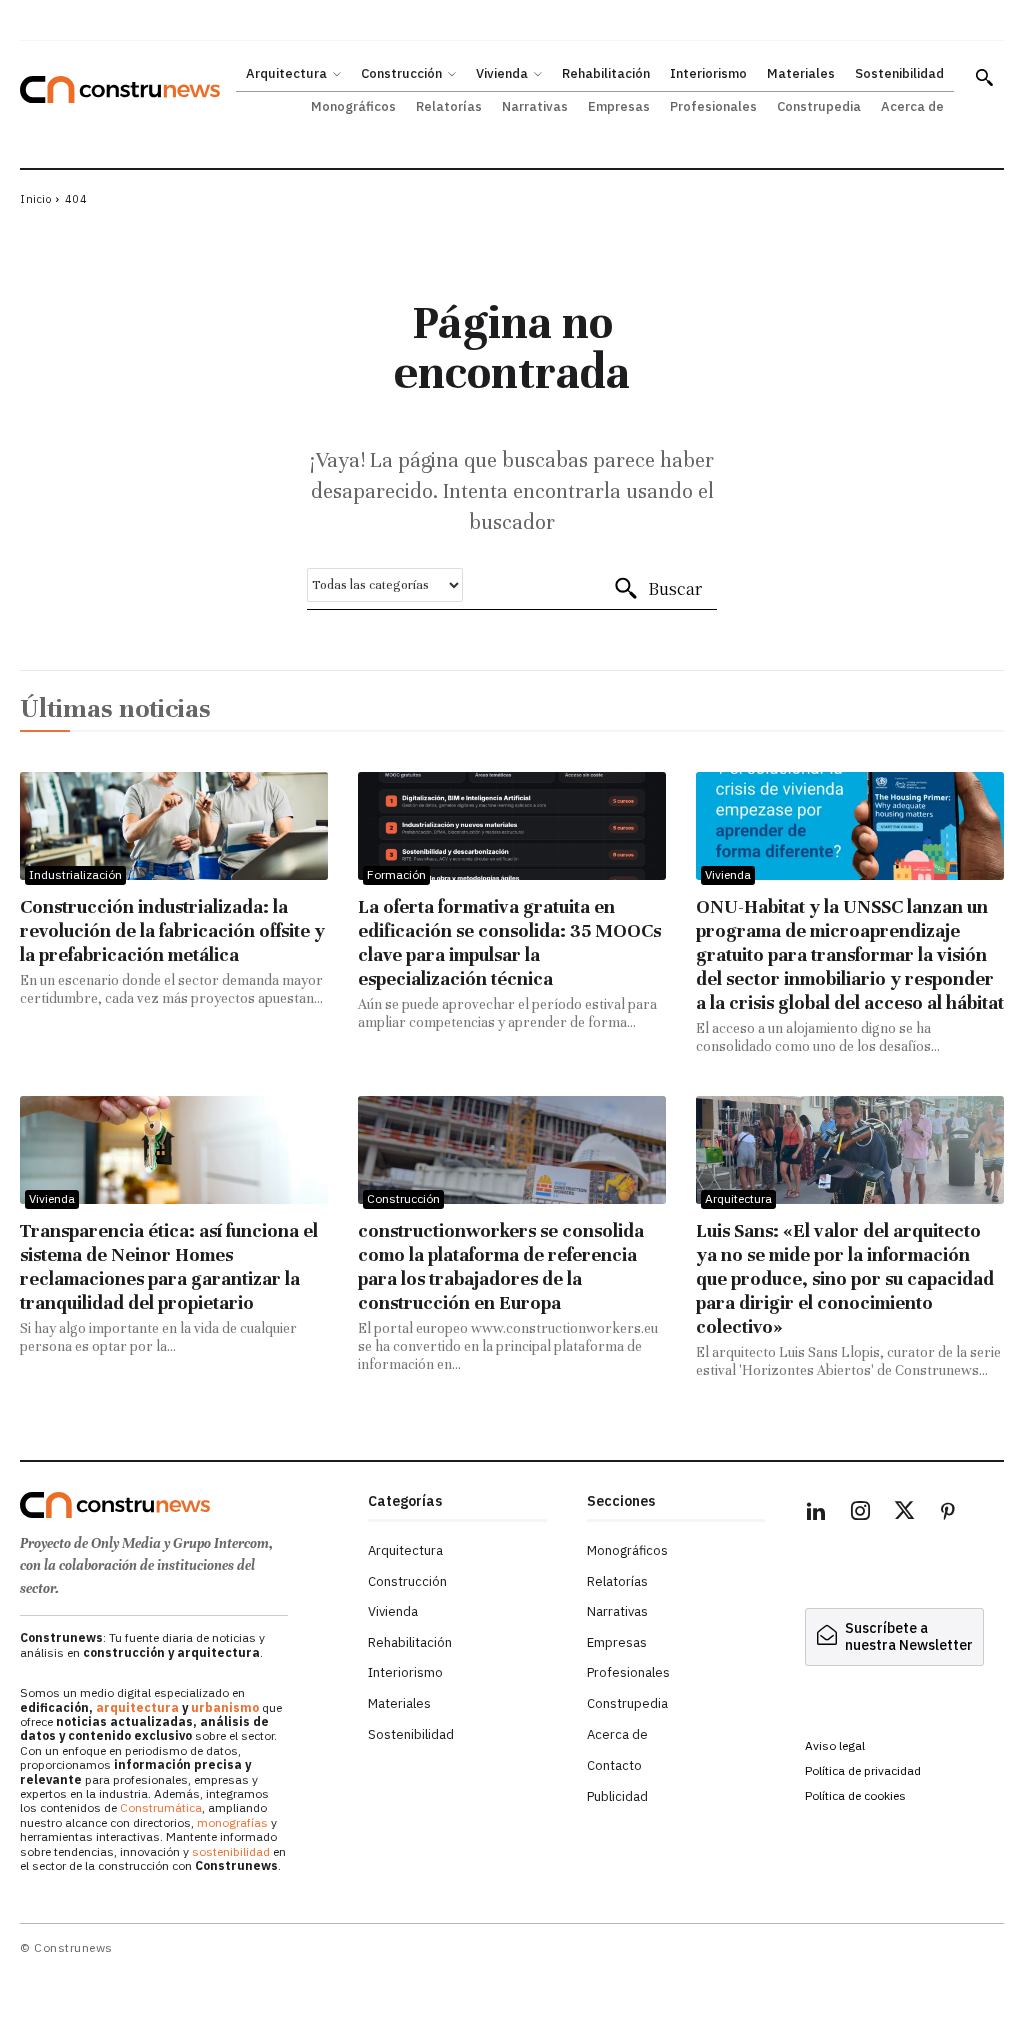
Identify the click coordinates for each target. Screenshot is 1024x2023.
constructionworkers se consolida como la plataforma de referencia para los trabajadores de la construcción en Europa (501, 1266)
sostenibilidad (231, 1851)
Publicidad (617, 1796)
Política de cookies (855, 1795)
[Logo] (184, 1505)
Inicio (35, 199)
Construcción (403, 1198)
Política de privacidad (863, 1770)
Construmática (161, 1807)
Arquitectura (738, 1198)
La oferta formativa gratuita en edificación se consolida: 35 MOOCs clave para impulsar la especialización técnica (509, 942)
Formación (396, 874)
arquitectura (137, 1707)
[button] (984, 77)
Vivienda (728, 874)
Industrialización (75, 874)
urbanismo (225, 1707)
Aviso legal (835, 1745)
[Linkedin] (816, 1514)
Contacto (614, 1765)
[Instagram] (860, 1514)
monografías (232, 1822)
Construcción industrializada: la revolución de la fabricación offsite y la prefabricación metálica (172, 930)
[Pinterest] (948, 1514)
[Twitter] (904, 1514)
